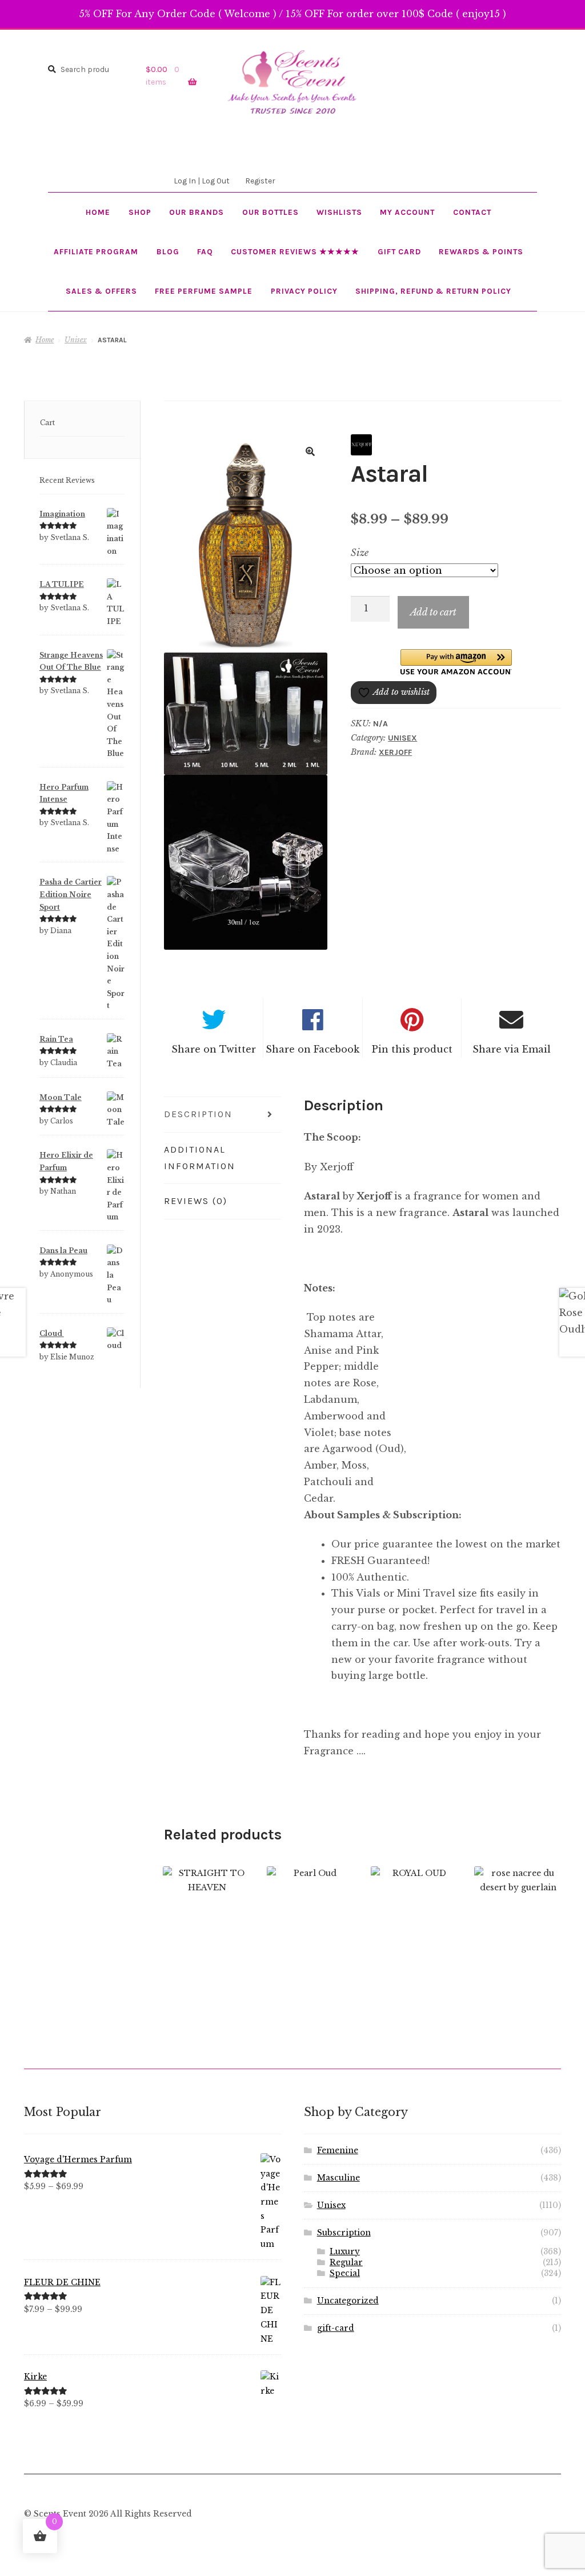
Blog (168, 251)
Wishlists (339, 212)
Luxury (345, 2252)
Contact (472, 212)
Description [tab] (198, 1114)
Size (360, 553)
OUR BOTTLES (271, 212)
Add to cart (433, 612)
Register (260, 181)
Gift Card (399, 251)
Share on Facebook (312, 1049)
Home (98, 212)
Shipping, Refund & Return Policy (433, 291)
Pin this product (412, 1049)
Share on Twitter (214, 1049)
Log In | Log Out (202, 181)
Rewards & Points (481, 251)
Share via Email (512, 1049)
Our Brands (197, 212)
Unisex (76, 340)
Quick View (207, 1921)
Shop (140, 212)
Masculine (338, 2178)
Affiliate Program (96, 251)
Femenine (338, 2151)
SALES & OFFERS (101, 291)
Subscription (344, 2233)
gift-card (336, 2328)
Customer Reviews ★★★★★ (295, 251)
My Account (407, 212)
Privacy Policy (304, 291)
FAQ (205, 251)
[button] (310, 451)
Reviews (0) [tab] (196, 1201)
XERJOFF (395, 752)
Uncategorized (348, 2301)
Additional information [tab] (200, 1158)
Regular (346, 2263)
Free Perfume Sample (204, 291)
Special (345, 2273)
